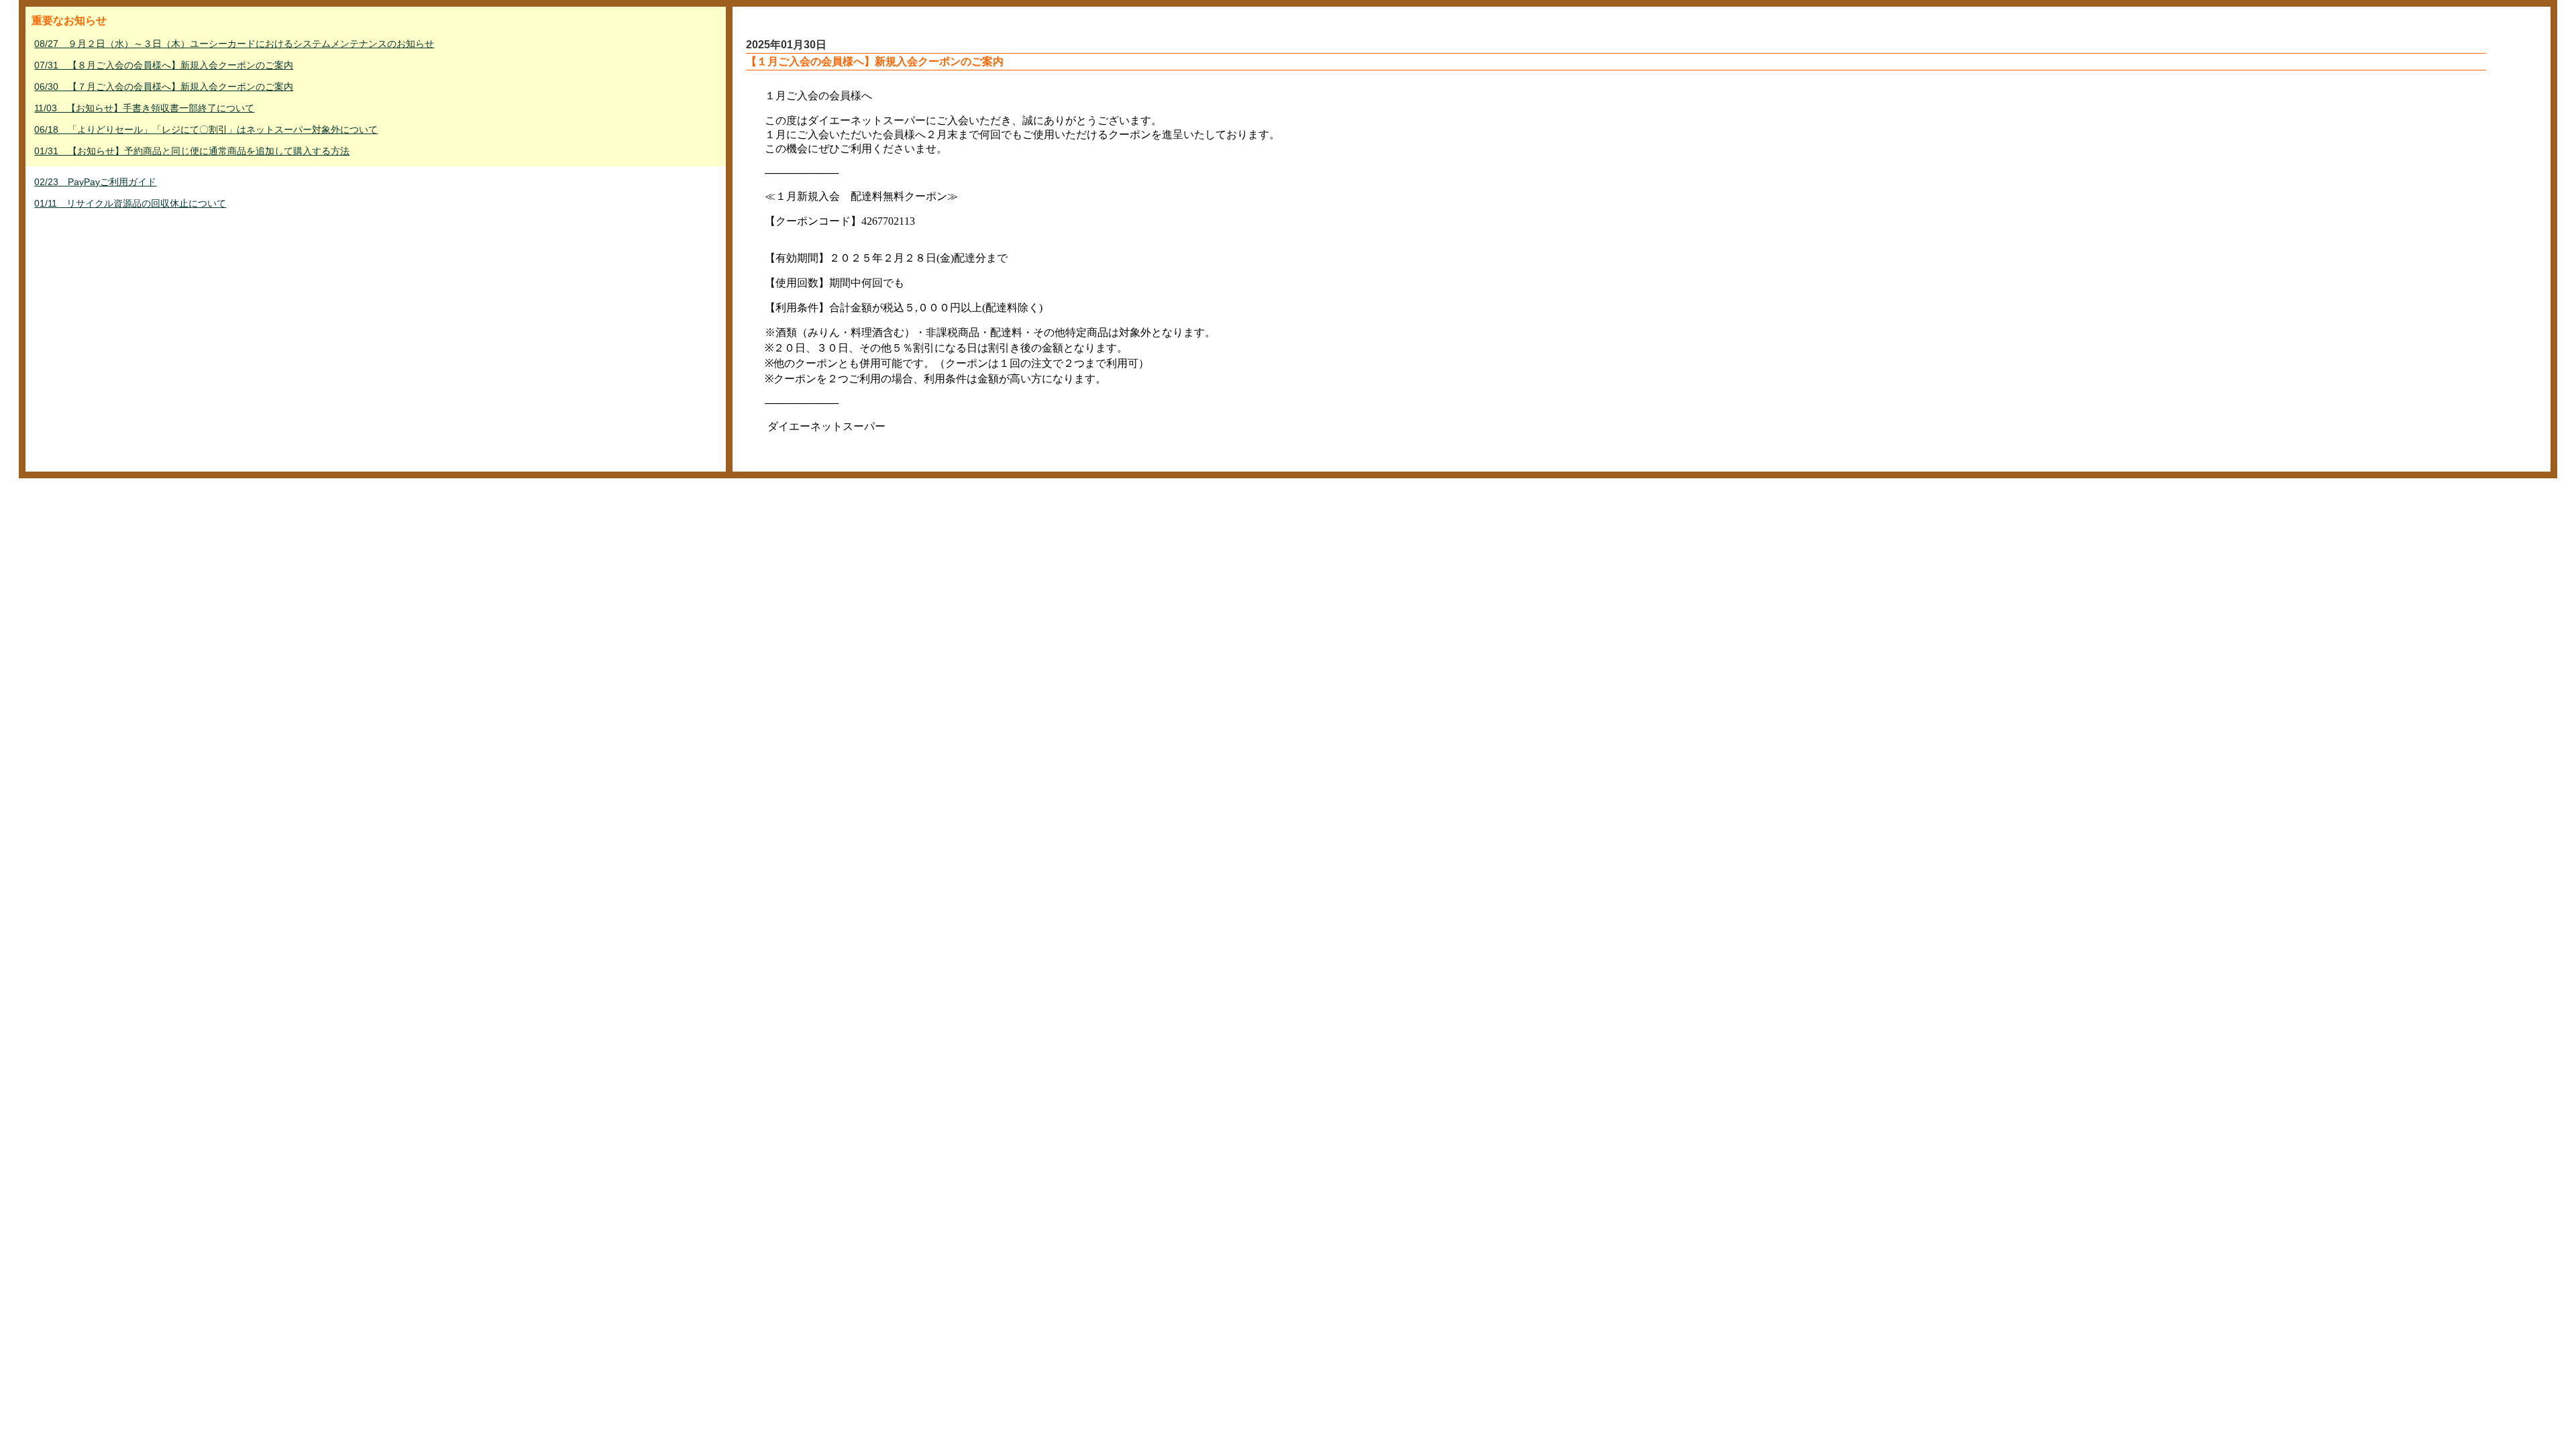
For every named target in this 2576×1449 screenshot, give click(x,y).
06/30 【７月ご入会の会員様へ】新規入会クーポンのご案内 (164, 87)
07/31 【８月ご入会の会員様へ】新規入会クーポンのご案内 (164, 65)
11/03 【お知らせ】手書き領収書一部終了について (144, 108)
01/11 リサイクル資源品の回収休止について (130, 203)
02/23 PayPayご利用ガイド (95, 182)
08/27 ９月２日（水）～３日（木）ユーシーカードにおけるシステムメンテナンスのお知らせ (234, 44)
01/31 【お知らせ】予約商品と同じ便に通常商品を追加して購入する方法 (192, 151)
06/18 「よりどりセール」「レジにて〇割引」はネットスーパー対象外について (206, 129)
